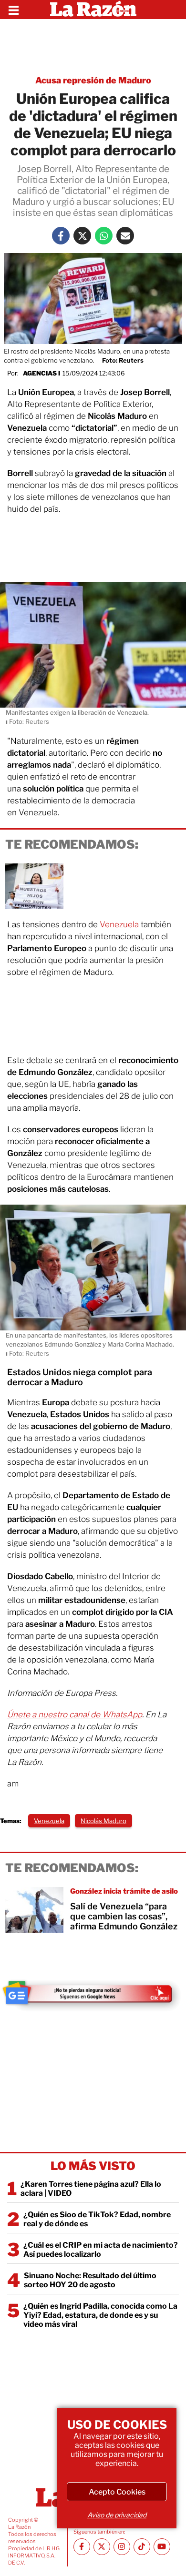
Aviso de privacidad (117, 2515)
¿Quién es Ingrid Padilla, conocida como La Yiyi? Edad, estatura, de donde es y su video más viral (100, 2315)
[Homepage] (93, 10)
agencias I (41, 373)
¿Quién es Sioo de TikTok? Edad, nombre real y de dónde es (97, 2219)
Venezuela (119, 924)
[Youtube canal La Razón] (162, 2547)
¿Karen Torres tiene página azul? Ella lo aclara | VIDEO (91, 2189)
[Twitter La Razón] (82, 236)
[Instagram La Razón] (122, 2547)
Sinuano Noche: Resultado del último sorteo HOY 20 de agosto (90, 2280)
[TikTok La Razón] (142, 2547)
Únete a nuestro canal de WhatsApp (75, 1714)
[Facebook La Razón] (61, 236)
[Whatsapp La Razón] (104, 236)
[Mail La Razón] (125, 236)
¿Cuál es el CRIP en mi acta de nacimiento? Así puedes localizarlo (101, 2250)
